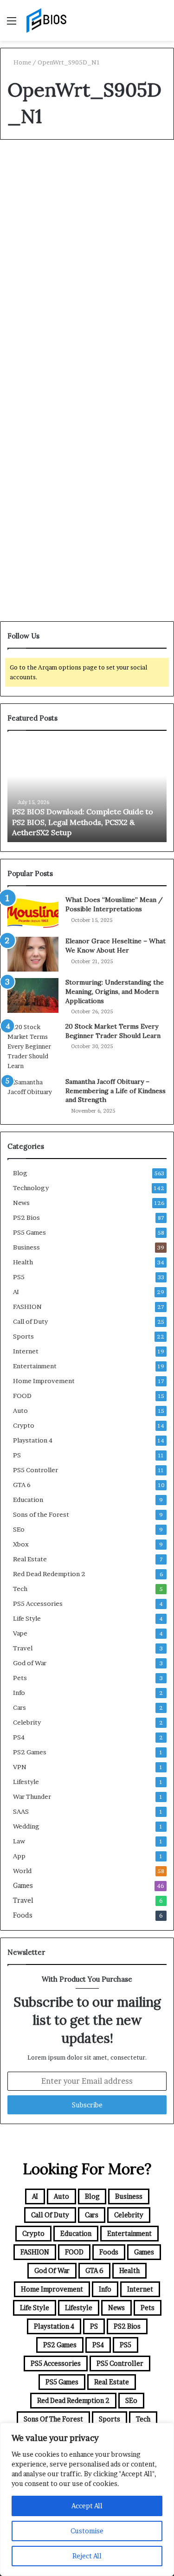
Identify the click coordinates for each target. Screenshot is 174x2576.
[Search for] (162, 24)
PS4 (19, 1737)
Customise (87, 2531)
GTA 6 (22, 1485)
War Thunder (32, 1797)
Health (23, 1262)
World (22, 1871)
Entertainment (35, 1366)
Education (28, 1500)
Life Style (27, 1618)
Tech (20, 1589)
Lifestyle (26, 1782)
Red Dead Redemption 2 (49, 1574)
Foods (23, 1915)
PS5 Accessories (38, 1604)
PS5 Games (29, 1232)
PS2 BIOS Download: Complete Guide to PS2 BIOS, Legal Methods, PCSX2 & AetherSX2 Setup (83, 822)
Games (23, 1886)
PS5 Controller (35, 1470)
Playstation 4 (33, 1440)
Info (19, 1693)
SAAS (21, 1811)
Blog (23, 168)
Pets (20, 1678)
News (21, 1203)
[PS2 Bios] (46, 20)
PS (17, 1455)
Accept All (87, 2506)
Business (26, 1247)
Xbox (21, 1544)
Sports (23, 1336)
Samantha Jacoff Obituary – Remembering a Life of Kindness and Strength (116, 1091)
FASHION (27, 1307)
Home (22, 62)
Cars (19, 1707)
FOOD (22, 1396)
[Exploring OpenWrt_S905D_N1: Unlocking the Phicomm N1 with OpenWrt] (87, 313)
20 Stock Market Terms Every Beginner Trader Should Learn (113, 1031)
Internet (26, 1351)
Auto (20, 1410)
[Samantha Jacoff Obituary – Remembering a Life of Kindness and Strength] (33, 1095)
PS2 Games (30, 1752)
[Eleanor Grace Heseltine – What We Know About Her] (33, 954)
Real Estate (30, 1559)
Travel (23, 1648)
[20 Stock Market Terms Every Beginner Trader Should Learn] (33, 1046)
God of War (30, 1663)
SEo (19, 1529)
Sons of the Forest (41, 1514)
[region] (87, 2499)
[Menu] (12, 24)
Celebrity (27, 1722)
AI (16, 1292)
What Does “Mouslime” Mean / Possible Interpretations (114, 904)
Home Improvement (44, 1381)
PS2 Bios (26, 1217)
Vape (20, 1633)
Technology (31, 1188)
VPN (20, 1767)
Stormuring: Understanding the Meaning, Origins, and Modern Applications (115, 991)
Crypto (24, 1425)
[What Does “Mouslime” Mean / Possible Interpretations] (33, 913)
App (19, 1856)
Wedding (26, 1826)
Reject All (87, 2556)
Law (19, 1841)
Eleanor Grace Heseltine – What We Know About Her (116, 946)
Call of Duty (30, 1321)
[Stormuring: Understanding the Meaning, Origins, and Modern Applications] (33, 995)
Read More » (38, 424)
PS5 (19, 1277)
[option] (87, 791)
